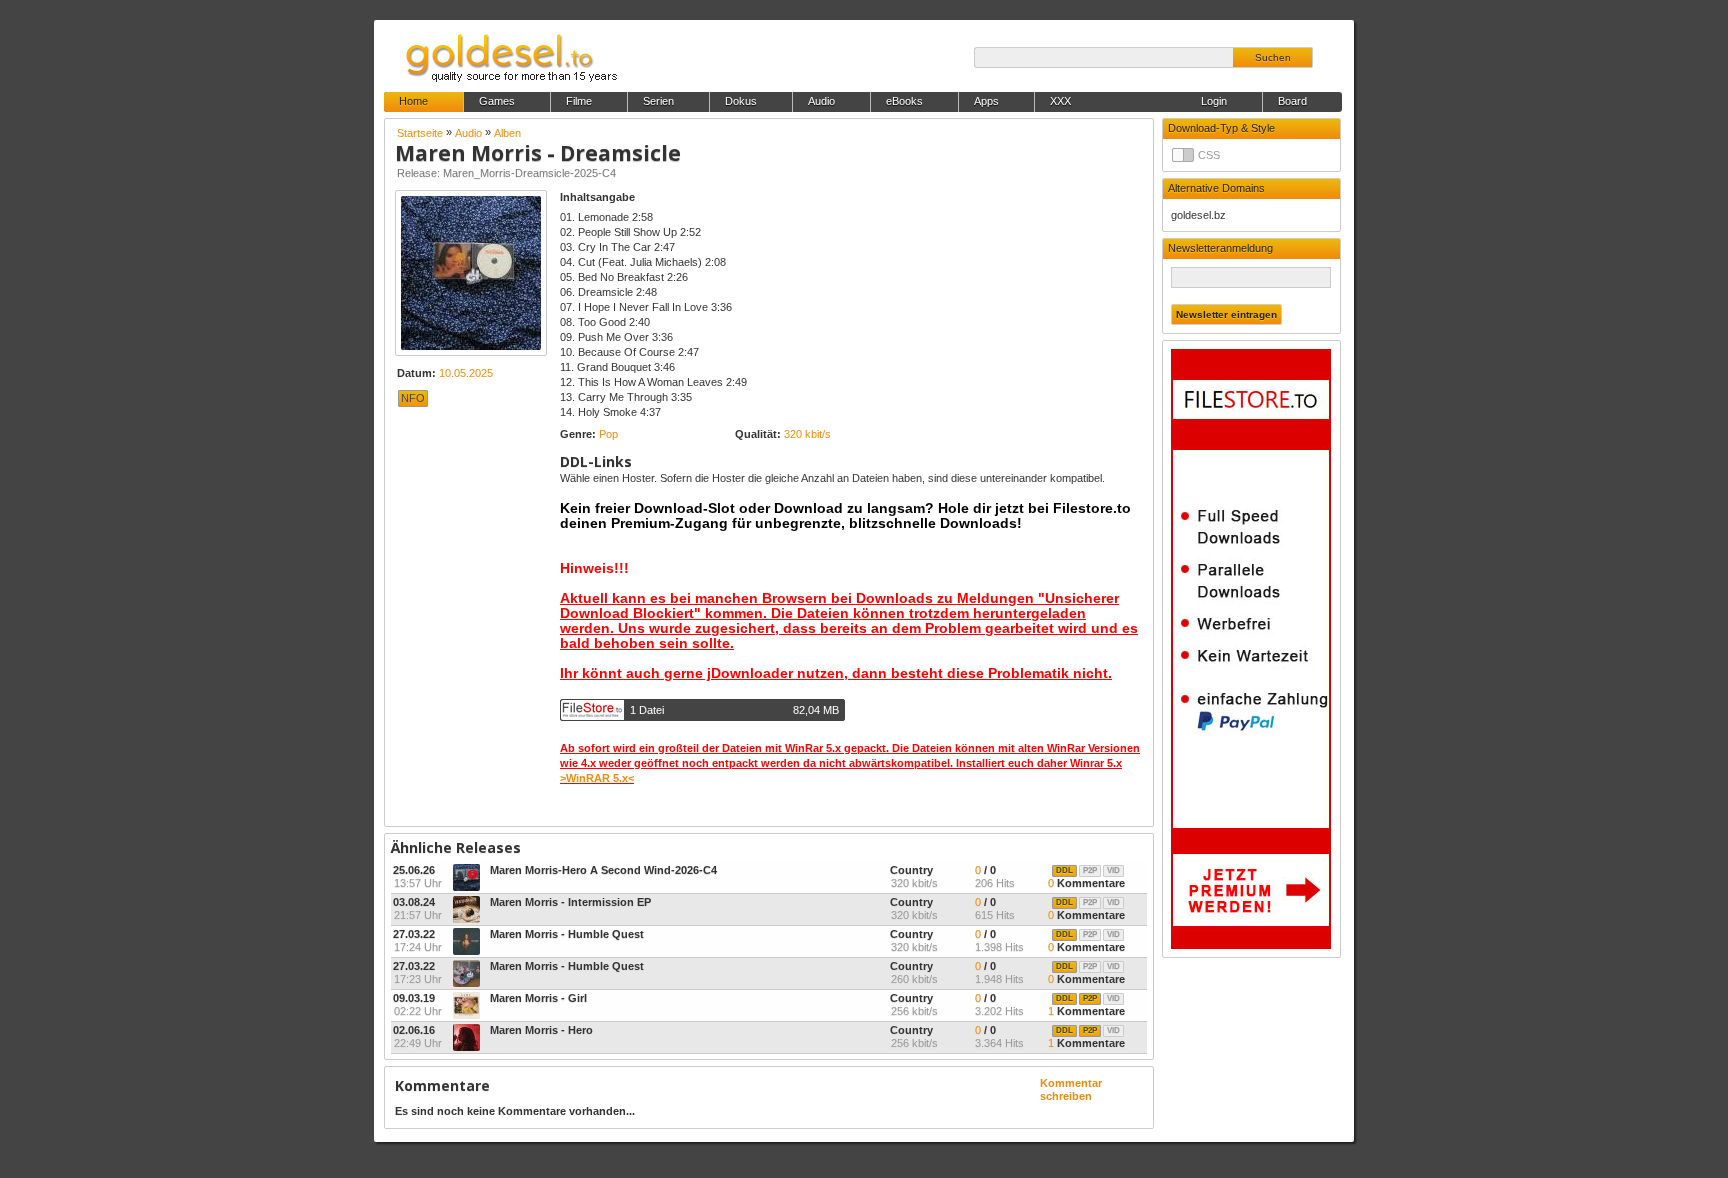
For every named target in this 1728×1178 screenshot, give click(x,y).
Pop (608, 434)
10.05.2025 (466, 373)
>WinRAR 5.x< (597, 778)
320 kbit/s (807, 434)
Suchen (1273, 57)
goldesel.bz (1198, 215)
